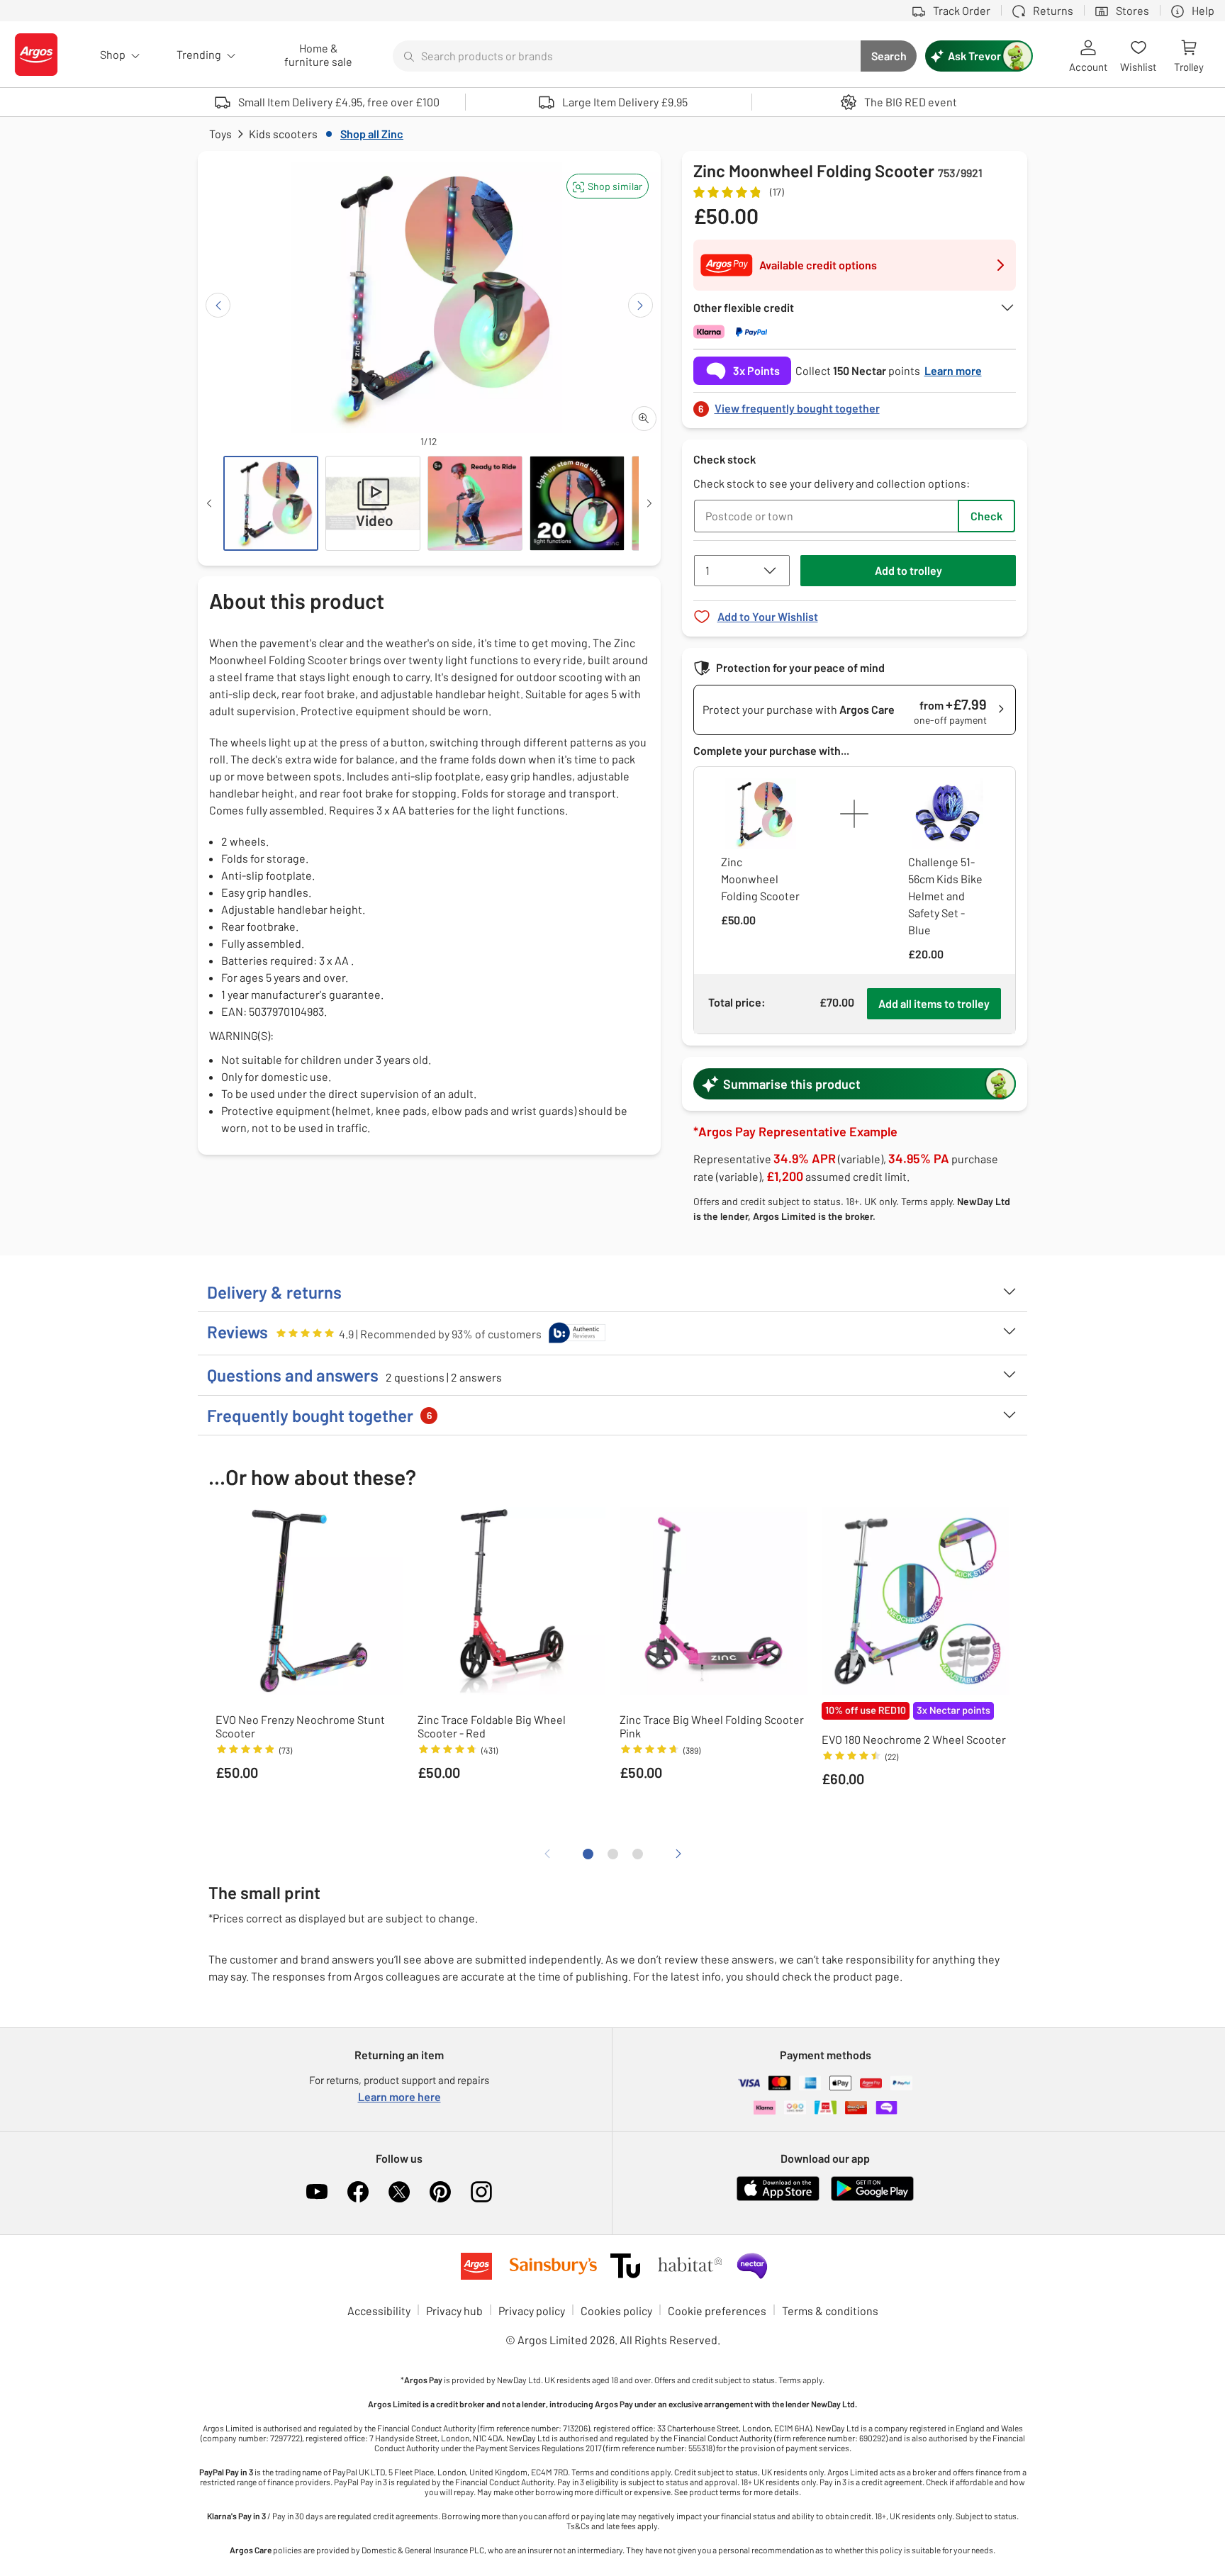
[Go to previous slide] (218, 305)
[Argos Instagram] (481, 2192)
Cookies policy (616, 2311)
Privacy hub (454, 2311)
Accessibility (379, 2311)
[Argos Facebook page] (358, 2192)
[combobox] (627, 56)
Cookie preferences (717, 2311)
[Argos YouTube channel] (317, 2192)
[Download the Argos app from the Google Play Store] (872, 2198)
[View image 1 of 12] (271, 503)
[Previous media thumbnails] (209, 503)
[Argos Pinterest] (440, 2192)
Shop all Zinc (372, 134)
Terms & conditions (830, 2311)
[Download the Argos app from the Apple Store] (778, 2198)
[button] (608, 186)
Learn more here (399, 2096)
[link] (855, 404)
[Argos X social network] (399, 2192)
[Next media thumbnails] (649, 503)
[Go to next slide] (641, 305)
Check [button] (986, 516)
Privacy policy (532, 2311)
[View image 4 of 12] (577, 503)
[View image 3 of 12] (475, 503)
